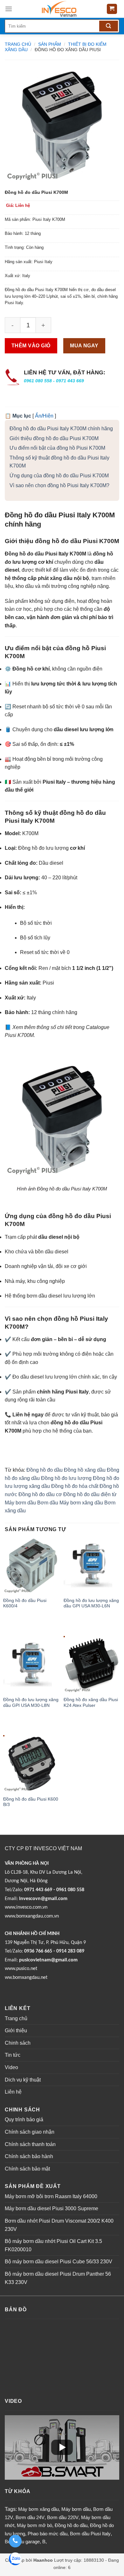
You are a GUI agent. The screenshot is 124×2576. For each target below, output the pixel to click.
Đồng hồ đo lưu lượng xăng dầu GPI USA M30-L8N (31, 1703)
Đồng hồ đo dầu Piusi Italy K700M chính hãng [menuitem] (61, 429)
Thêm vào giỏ (31, 346)
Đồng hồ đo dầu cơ (40, 1494)
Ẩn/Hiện (44, 416)
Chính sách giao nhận (30, 2132)
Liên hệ (13, 2092)
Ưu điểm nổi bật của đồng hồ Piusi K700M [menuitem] (57, 448)
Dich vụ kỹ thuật (23, 2080)
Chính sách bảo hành (29, 2156)
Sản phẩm (50, 44)
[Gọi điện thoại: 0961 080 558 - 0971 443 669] (15, 2541)
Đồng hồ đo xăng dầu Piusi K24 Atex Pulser (91, 1703)
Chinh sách (18, 2043)
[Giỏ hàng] (112, 9)
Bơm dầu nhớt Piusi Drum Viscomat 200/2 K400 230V (59, 2225)
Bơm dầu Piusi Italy (90, 2534)
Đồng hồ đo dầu (45, 1470)
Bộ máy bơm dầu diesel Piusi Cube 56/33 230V (59, 2262)
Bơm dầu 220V (63, 2517)
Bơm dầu (48, 1503)
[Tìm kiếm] (109, 26)
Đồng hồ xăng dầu (85, 1470)
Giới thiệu (16, 2031)
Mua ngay (84, 346)
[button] (114, 74)
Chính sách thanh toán (30, 2144)
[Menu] (9, 9)
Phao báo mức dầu (48, 2534)
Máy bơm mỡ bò (34, 2525)
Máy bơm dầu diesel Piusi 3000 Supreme (52, 2208)
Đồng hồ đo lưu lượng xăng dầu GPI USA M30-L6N (91, 1603)
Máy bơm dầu (20, 1503)
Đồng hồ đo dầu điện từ (90, 1494)
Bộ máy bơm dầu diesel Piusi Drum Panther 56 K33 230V (58, 2278)
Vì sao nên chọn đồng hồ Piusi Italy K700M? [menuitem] (59, 485)
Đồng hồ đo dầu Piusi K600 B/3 (31, 1802)
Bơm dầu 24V (30, 2517)
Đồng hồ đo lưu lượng (66, 1478)
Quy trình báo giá (24, 2119)
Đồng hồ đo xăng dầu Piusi (68, 50)
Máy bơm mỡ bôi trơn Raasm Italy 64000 (51, 2196)
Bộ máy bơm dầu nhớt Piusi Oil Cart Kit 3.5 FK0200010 (53, 2245)
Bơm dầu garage (22, 2542)
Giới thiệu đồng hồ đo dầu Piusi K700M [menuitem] (54, 438)
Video (11, 2067)
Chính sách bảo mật (27, 2169)
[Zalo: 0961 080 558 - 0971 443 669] (15, 2560)
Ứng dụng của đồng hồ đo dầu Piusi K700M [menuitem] (59, 476)
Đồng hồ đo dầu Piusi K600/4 (25, 1603)
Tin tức (13, 2055)
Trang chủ (18, 44)
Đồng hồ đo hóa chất (75, 1486)
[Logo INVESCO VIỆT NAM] (59, 9)
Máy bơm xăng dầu (81, 1503)
